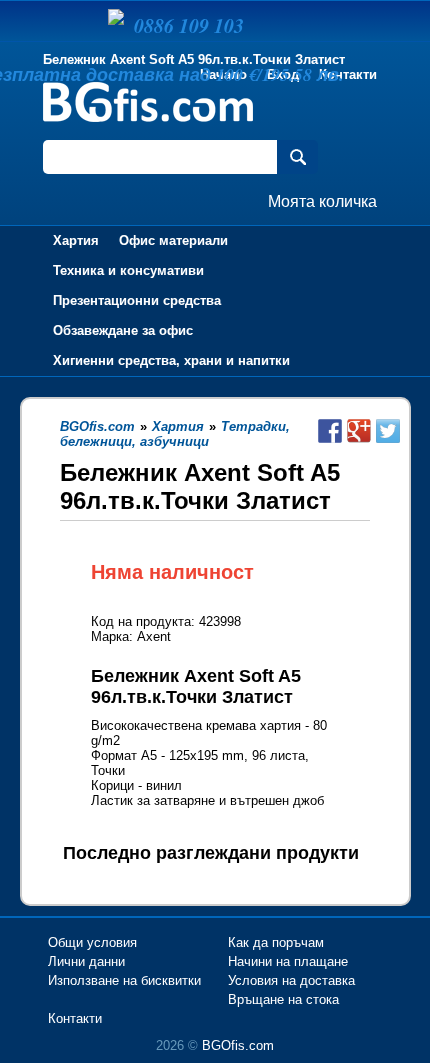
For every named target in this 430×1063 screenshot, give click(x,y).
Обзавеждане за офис (123, 330)
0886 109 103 (189, 25)
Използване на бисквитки (124, 980)
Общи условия (92, 942)
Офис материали (173, 240)
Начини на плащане (288, 961)
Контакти (348, 74)
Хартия (76, 240)
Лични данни (86, 961)
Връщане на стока (283, 999)
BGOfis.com (238, 1045)
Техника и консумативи (128, 270)
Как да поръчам (276, 942)
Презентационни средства (137, 300)
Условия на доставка (291, 980)
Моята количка (322, 201)
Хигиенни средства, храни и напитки (171, 360)
